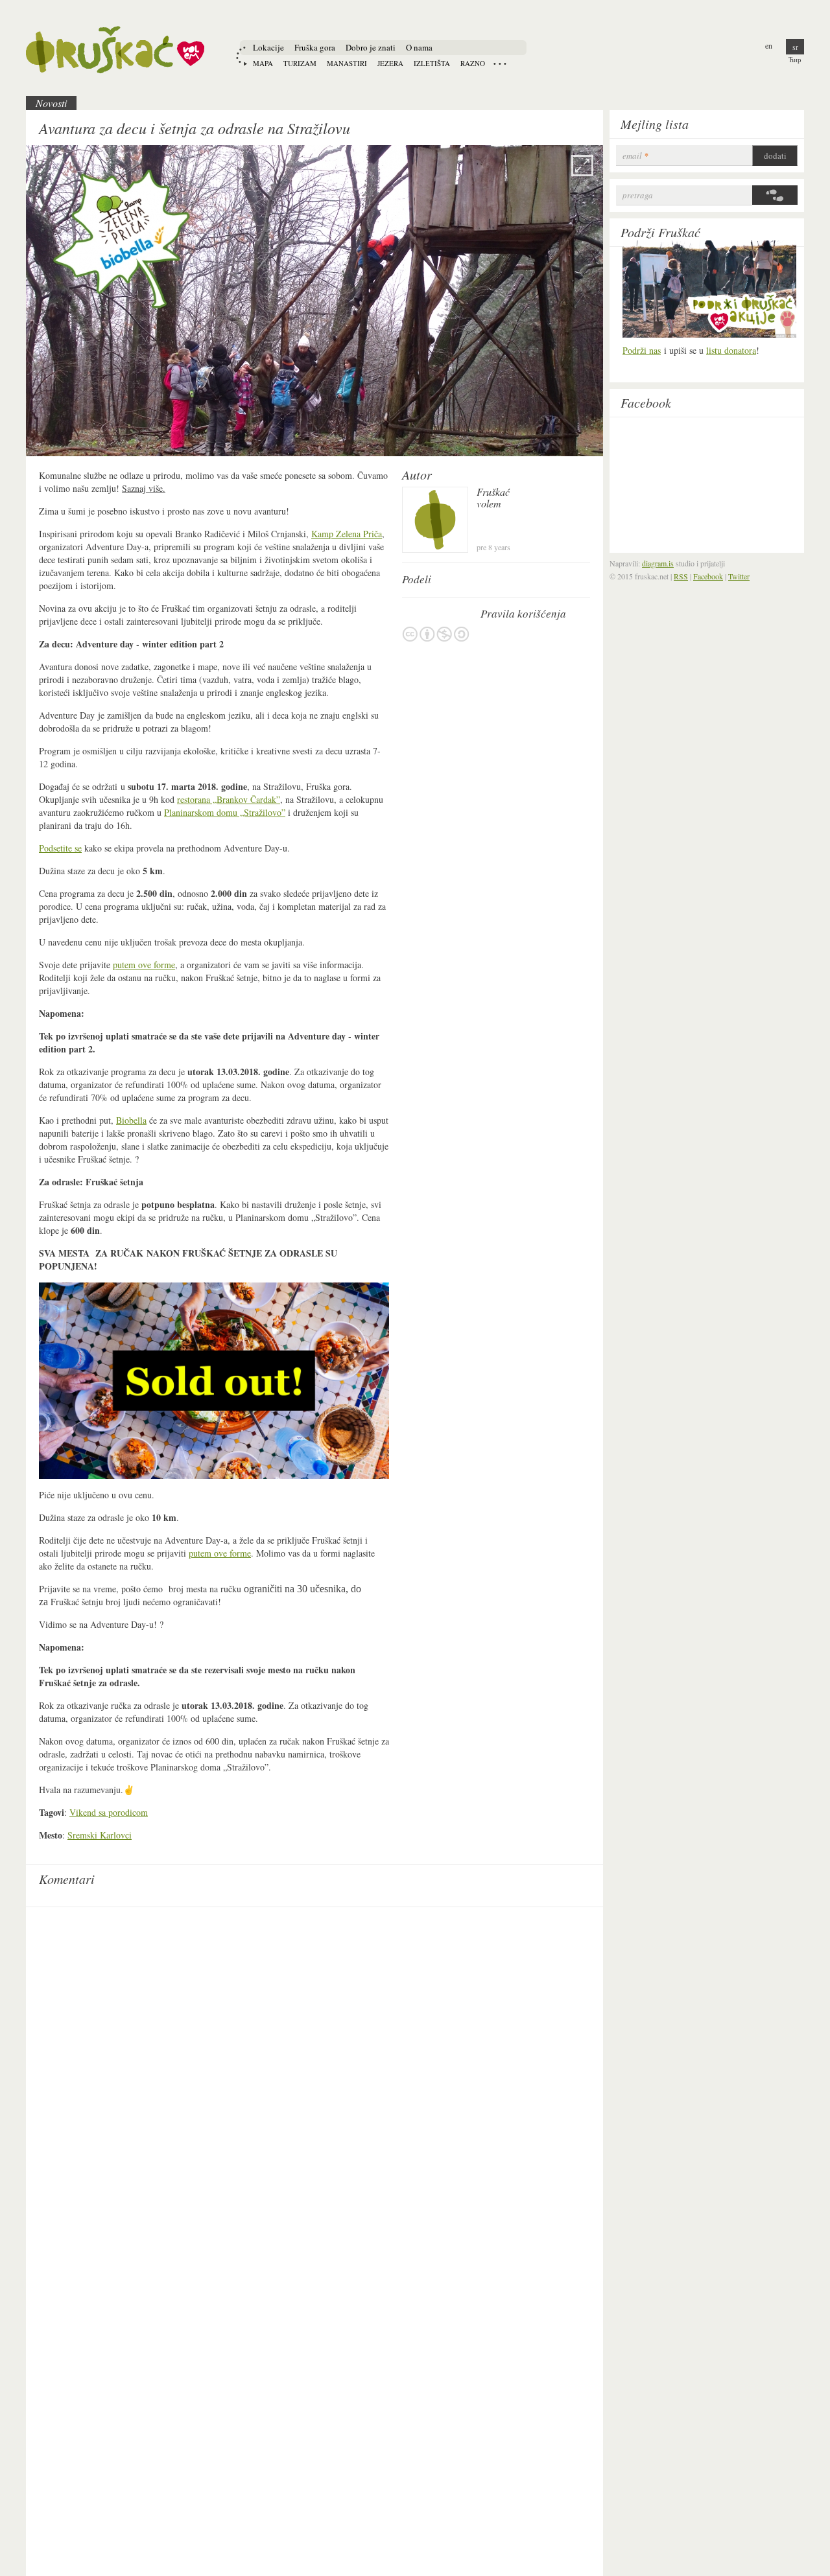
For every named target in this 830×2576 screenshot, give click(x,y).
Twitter (739, 576)
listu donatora (731, 350)
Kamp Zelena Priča (347, 534)
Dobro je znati (371, 47)
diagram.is (658, 563)
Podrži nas (642, 350)
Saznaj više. (144, 488)
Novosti (51, 103)
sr (795, 47)
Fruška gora (315, 47)
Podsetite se (60, 848)
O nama (419, 47)
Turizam (300, 63)
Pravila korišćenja (436, 634)
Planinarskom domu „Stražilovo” (225, 812)
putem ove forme (144, 965)
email (635, 156)
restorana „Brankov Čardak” (229, 799)
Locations (500, 64)
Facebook (646, 402)
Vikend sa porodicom (109, 1812)
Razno (473, 63)
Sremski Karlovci (100, 1835)
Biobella (131, 1120)
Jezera (390, 63)
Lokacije (268, 47)
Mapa (263, 63)
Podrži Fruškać (660, 232)
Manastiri (347, 63)
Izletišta (432, 63)
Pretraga (638, 195)
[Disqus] (314, 2076)
